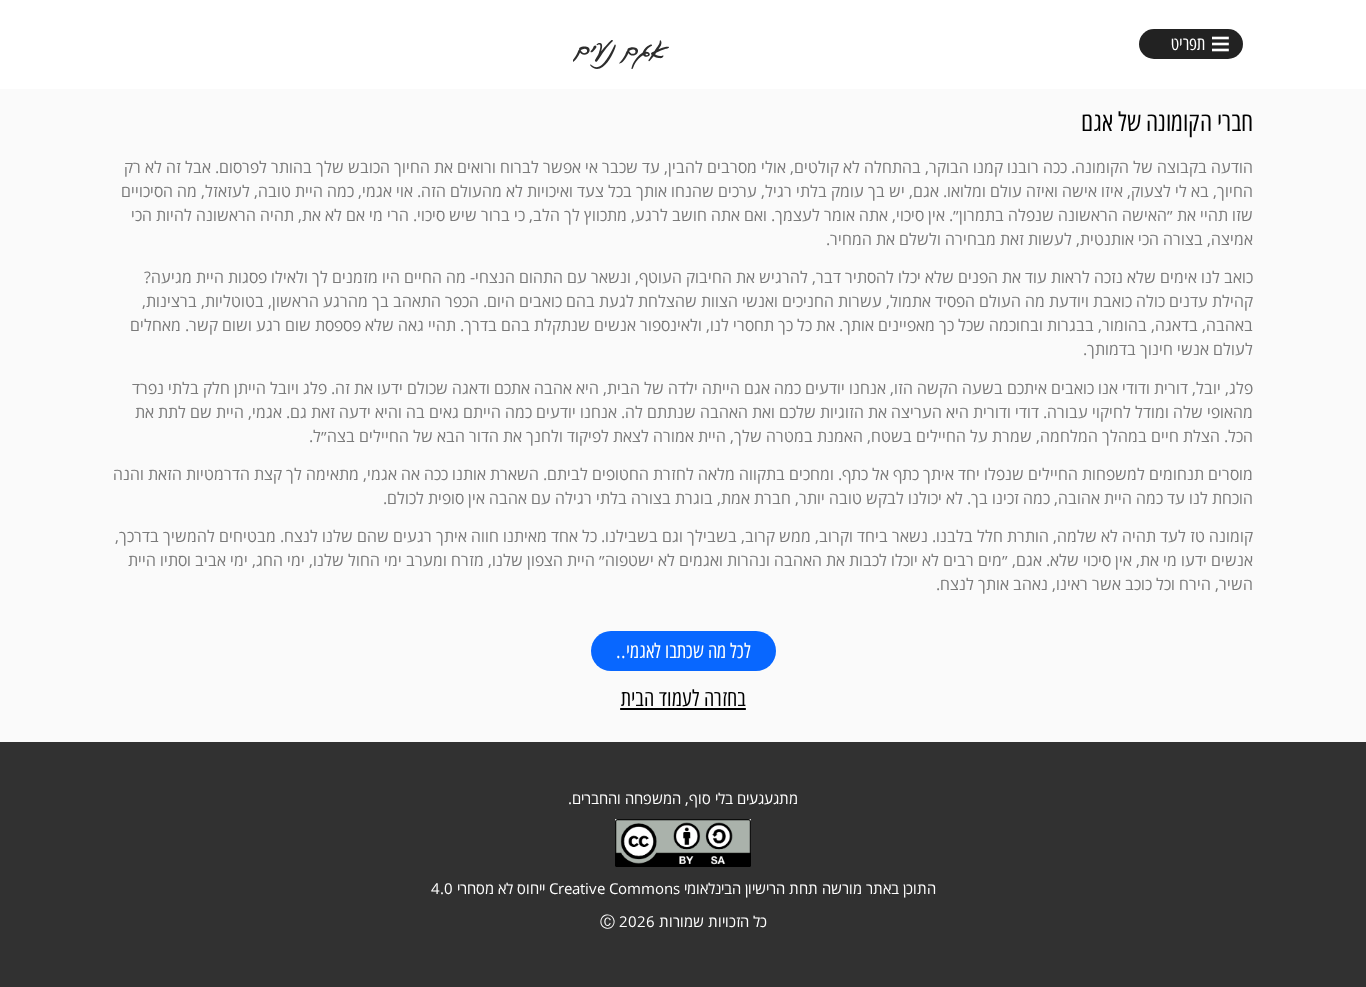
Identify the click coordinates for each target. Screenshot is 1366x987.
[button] (1189, 44)
